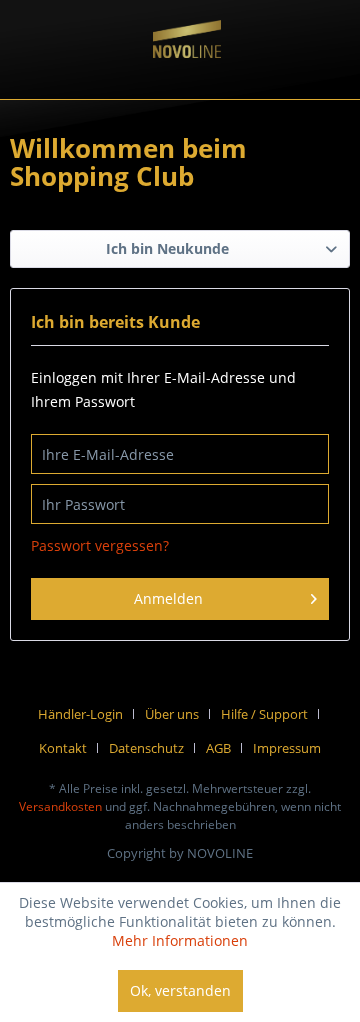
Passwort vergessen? (100, 545)
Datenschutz (146, 748)
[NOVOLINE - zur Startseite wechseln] (187, 61)
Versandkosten (60, 806)
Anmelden (168, 598)
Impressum (287, 748)
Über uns (172, 714)
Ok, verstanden (180, 990)
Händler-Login (80, 714)
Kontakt (63, 748)
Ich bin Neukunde (167, 248)
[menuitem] (88, 714)
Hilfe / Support (264, 714)
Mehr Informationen (180, 940)
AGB (218, 748)
